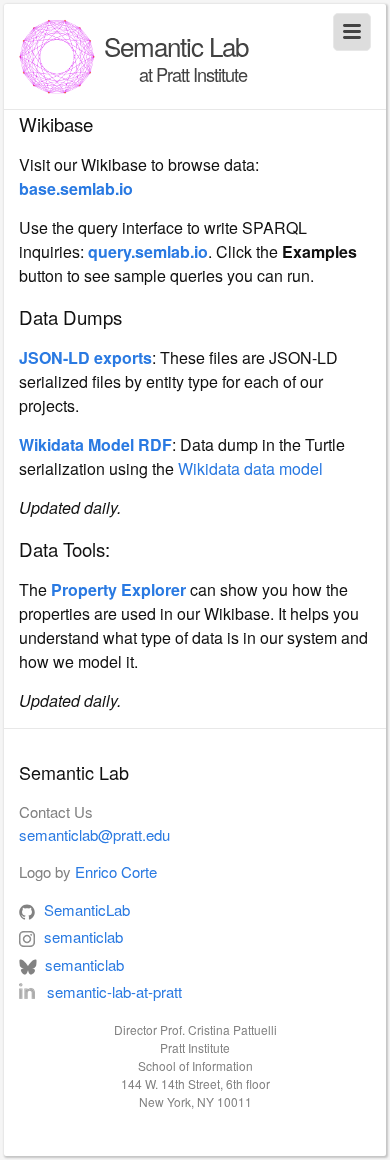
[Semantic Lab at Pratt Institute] (57, 56)
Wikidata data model (250, 468)
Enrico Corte (116, 871)
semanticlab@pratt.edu (94, 834)
